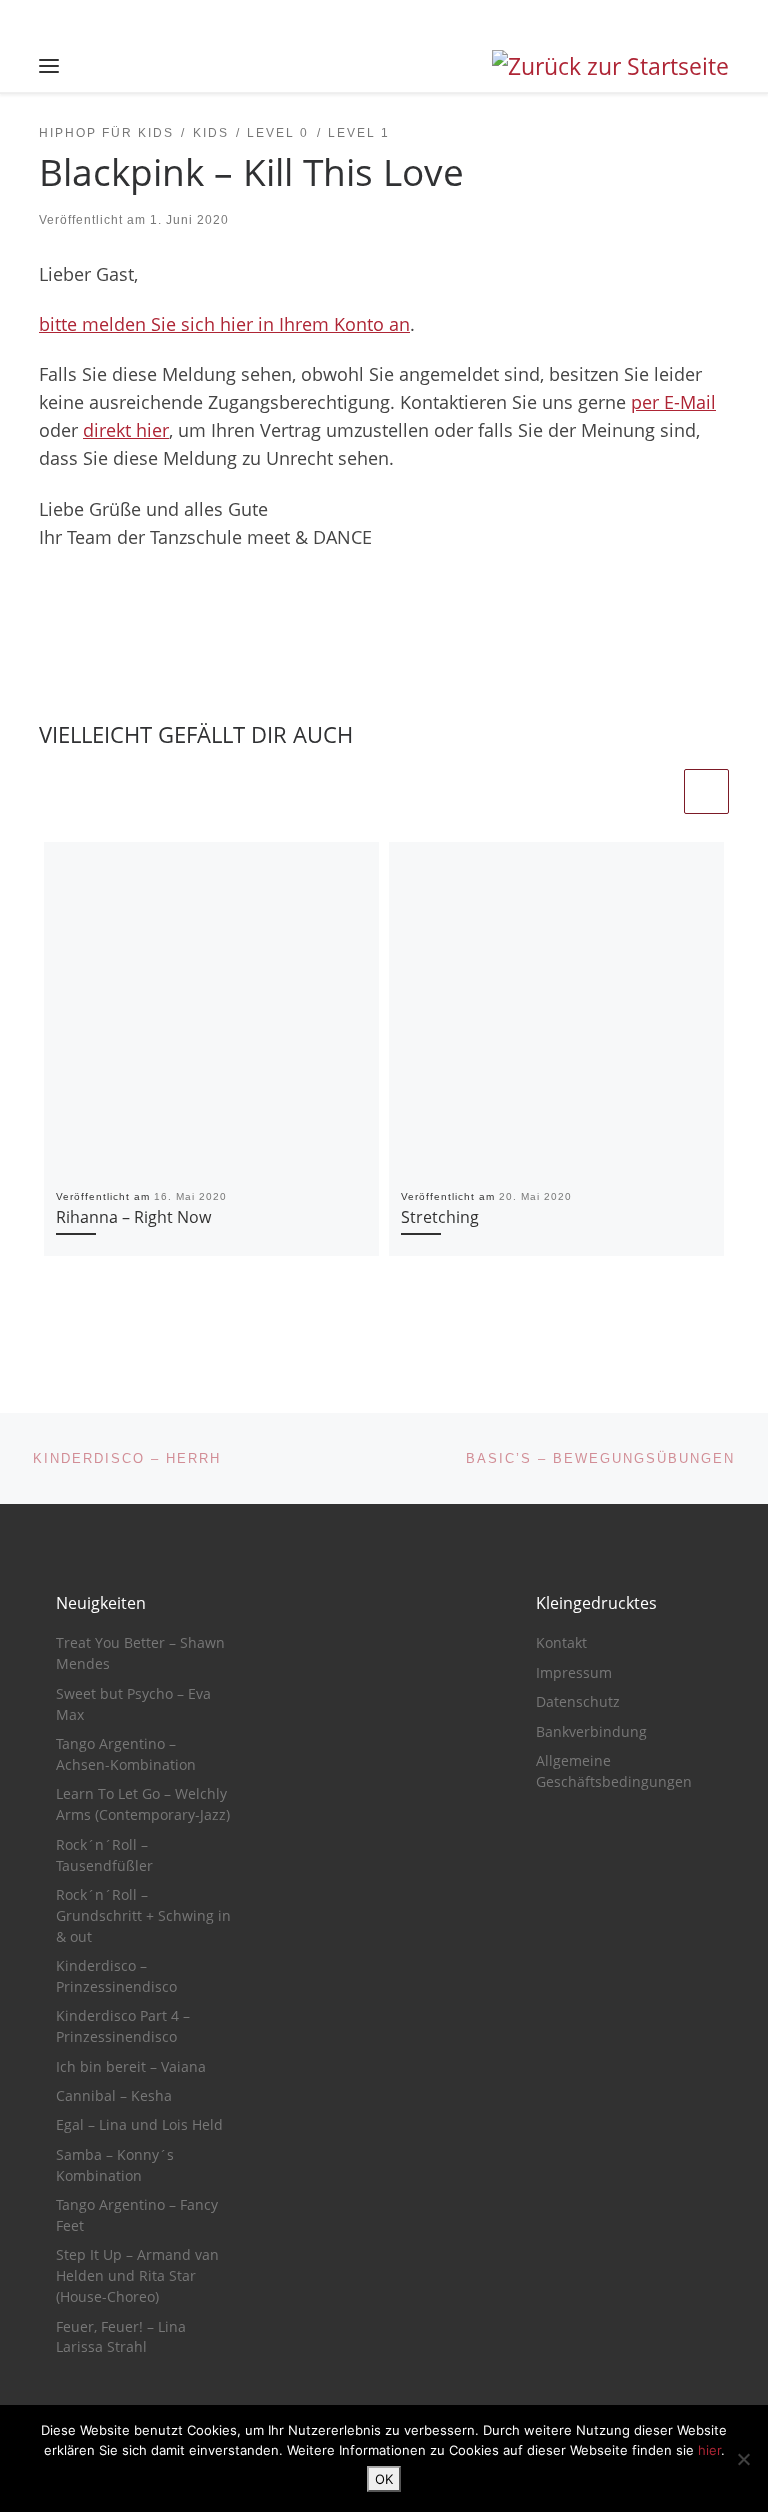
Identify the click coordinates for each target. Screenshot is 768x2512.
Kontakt (561, 1643)
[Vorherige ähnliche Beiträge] (657, 791)
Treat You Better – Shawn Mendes (140, 1653)
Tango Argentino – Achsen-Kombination (126, 1754)
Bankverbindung (591, 1732)
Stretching (440, 1217)
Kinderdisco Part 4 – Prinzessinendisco (123, 2026)
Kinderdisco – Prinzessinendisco (116, 1976)
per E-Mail (673, 402)
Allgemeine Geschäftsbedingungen (614, 1771)
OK (384, 2479)
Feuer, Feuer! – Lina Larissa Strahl (121, 2337)
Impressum (574, 1673)
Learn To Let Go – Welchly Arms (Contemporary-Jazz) (143, 1804)
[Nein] (743, 2459)
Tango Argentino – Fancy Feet (137, 2215)
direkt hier (126, 430)
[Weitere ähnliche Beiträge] (706, 791)
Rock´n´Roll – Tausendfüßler (104, 1855)
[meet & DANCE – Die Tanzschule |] (610, 63)
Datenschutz (578, 1702)
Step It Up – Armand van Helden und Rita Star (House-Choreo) (137, 2276)
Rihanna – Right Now (133, 1217)
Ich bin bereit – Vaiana (131, 2067)
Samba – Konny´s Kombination (115, 2165)
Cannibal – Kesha (114, 2096)
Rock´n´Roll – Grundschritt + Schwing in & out (143, 1916)
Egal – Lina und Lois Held (139, 2125)
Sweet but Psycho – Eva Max (133, 1704)
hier (709, 2450)
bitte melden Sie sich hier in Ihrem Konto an (224, 324)
